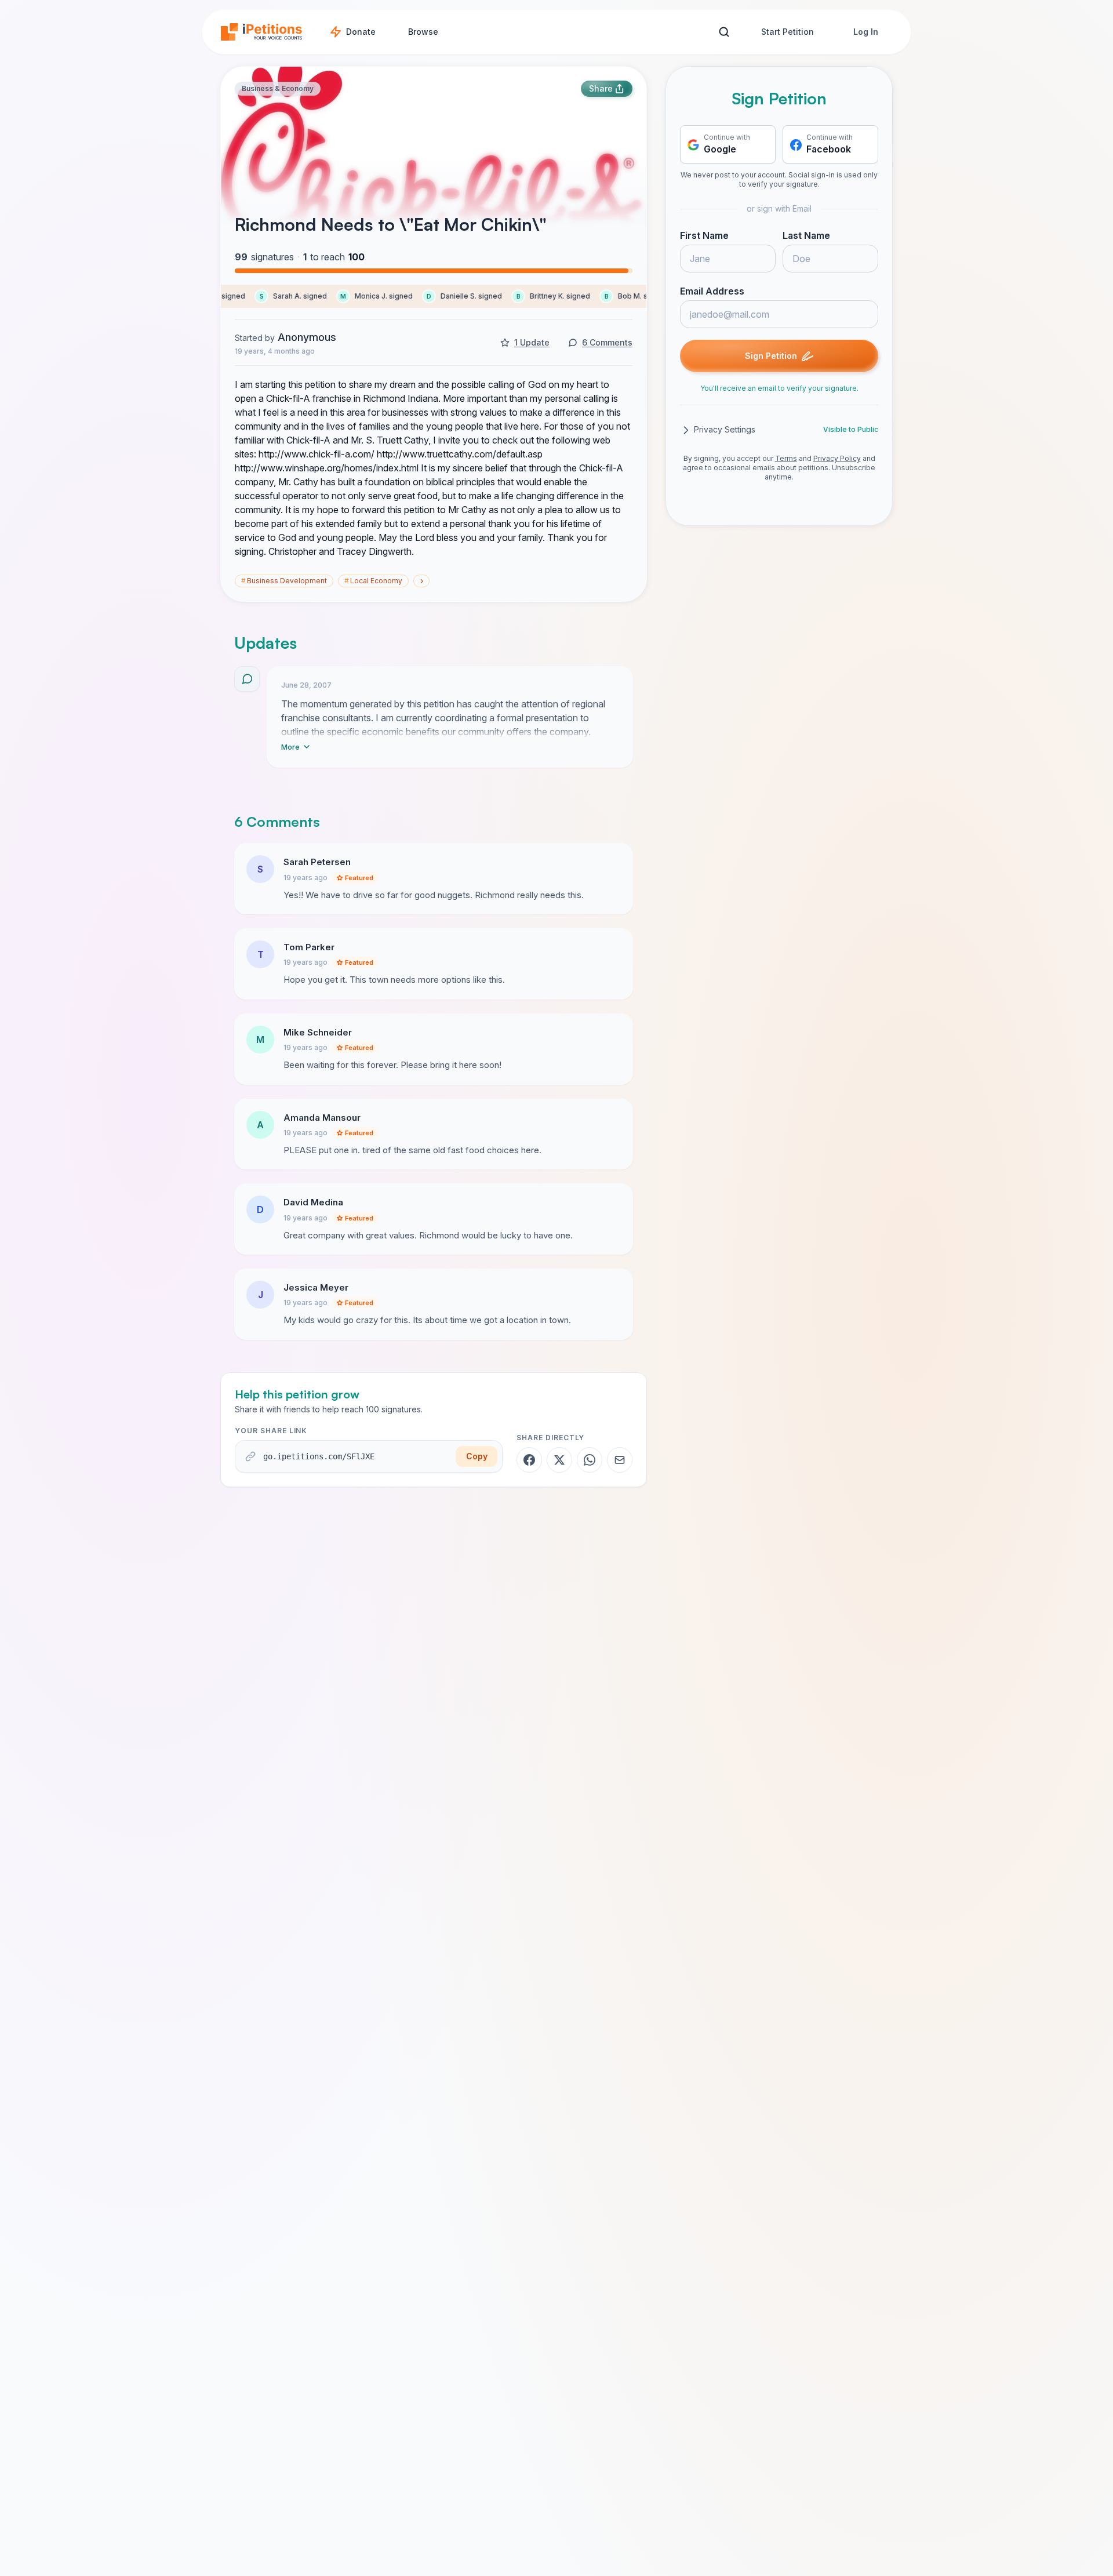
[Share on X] (559, 1460)
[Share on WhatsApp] (590, 1460)
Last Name (806, 236)
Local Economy (373, 581)
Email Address (712, 292)
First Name (704, 236)
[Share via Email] (620, 1460)
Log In (866, 32)
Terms (786, 459)
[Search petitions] (724, 32)
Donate (361, 32)
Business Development (284, 581)
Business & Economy (278, 88)
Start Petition (788, 32)
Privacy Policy (837, 459)
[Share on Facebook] (529, 1460)
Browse (423, 32)
